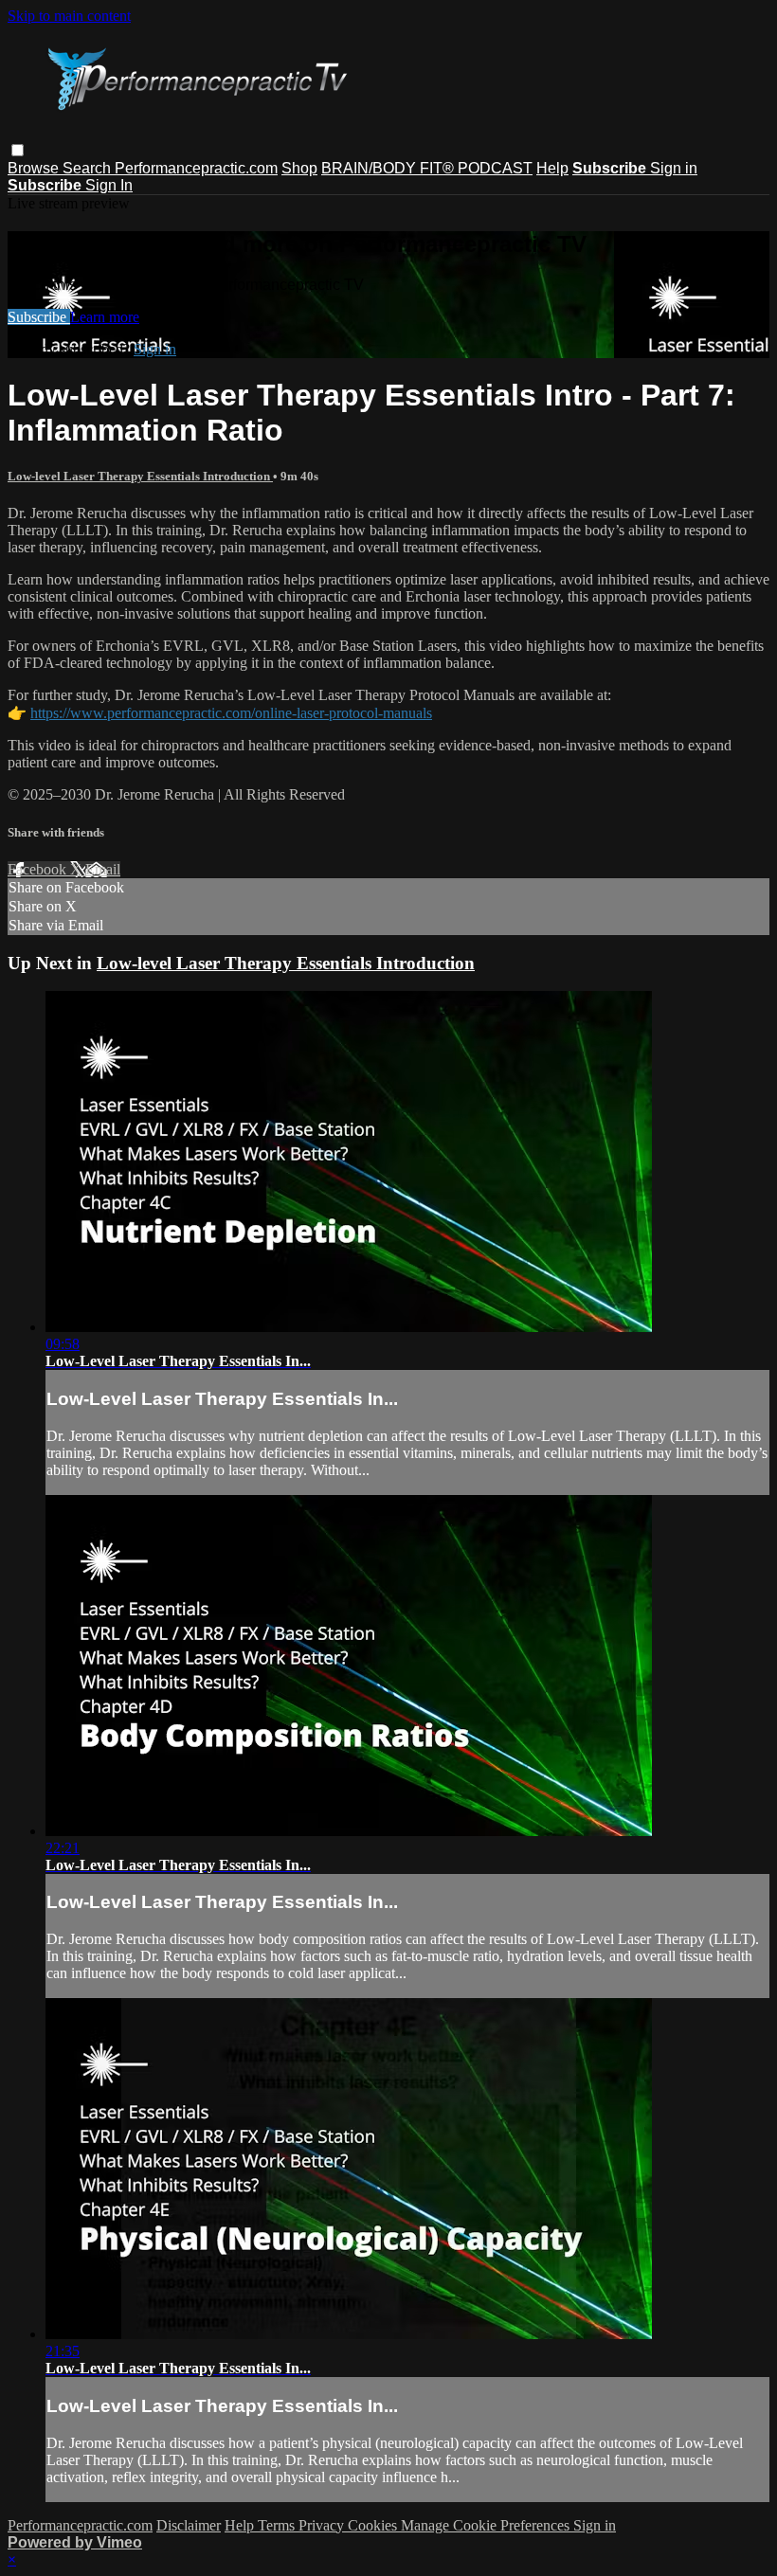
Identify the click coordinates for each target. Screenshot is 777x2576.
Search (89, 168)
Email (103, 869)
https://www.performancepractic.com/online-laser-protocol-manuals (231, 713)
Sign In (109, 185)
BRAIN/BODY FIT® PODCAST (427, 168)
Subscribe (39, 317)
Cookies (374, 2525)
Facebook (39, 869)
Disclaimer (189, 2525)
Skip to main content (69, 16)
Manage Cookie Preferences (487, 2525)
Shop (299, 168)
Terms (278, 2525)
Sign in (674, 168)
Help (552, 168)
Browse (35, 168)
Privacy (323, 2525)
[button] (18, 150)
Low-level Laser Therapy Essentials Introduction (140, 476)
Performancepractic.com (196, 168)
